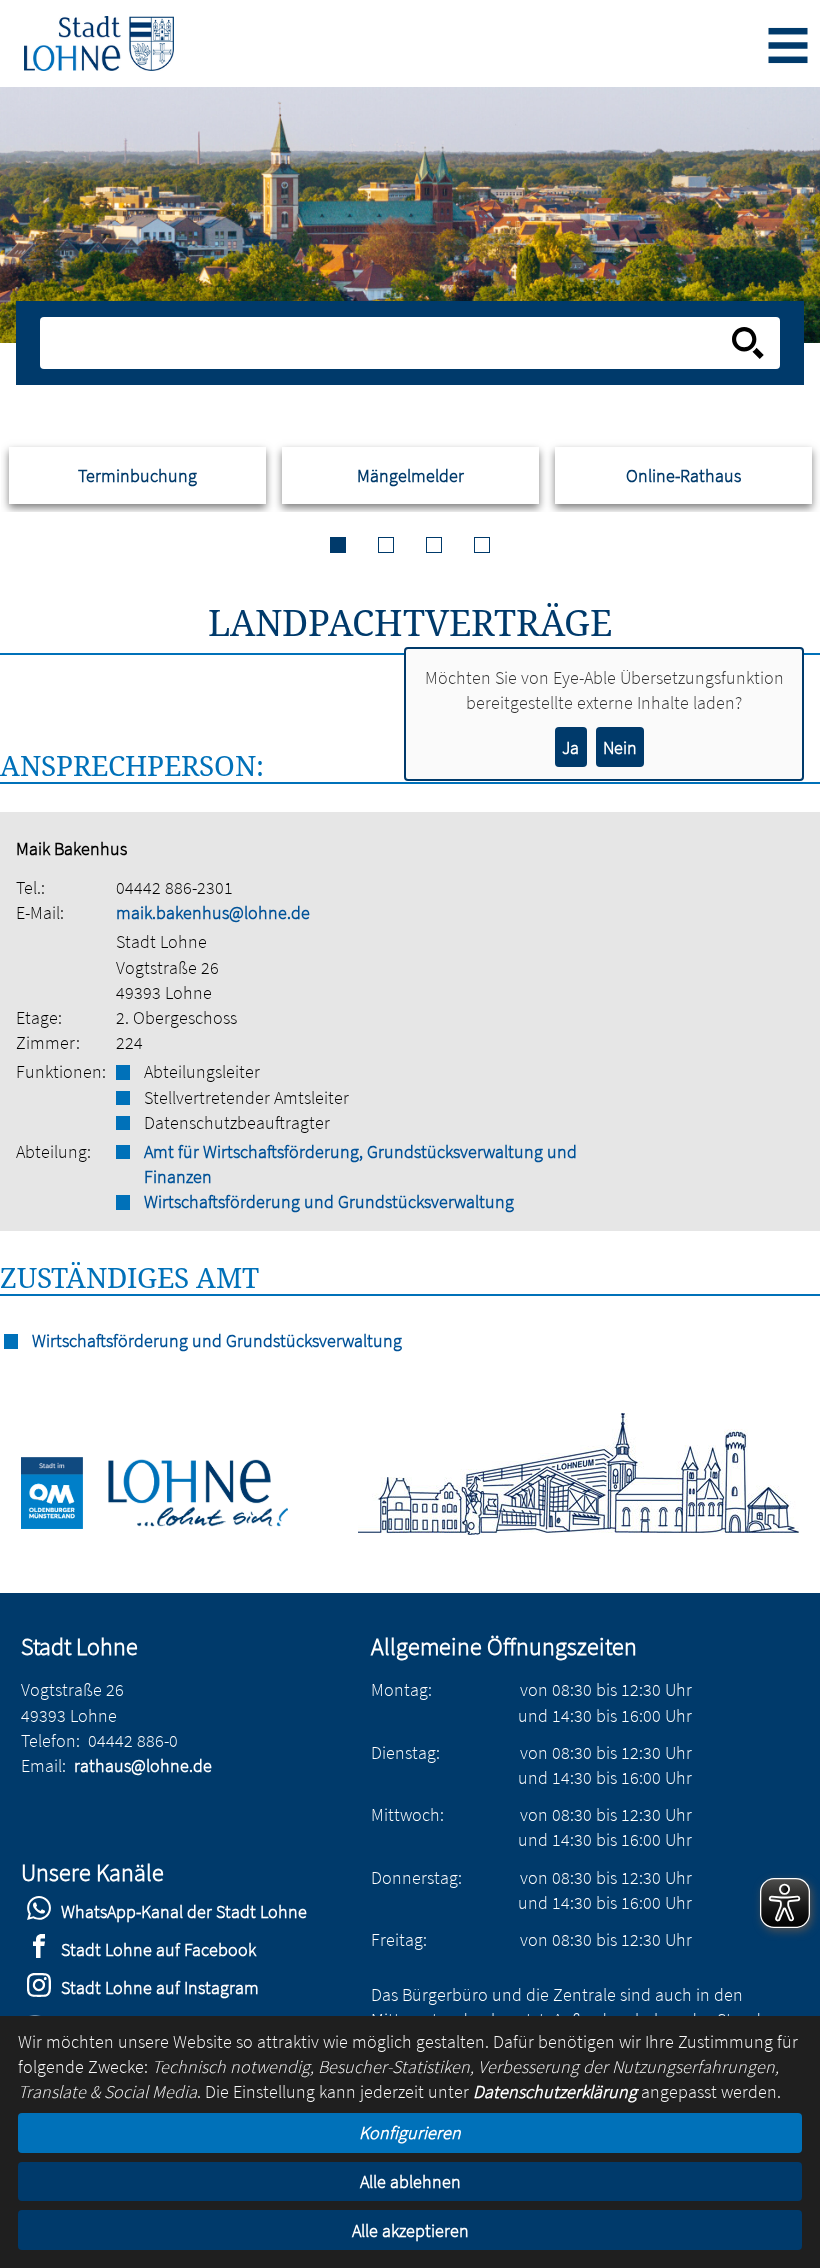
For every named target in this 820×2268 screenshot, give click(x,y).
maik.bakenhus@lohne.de (213, 912)
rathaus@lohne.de (143, 1765)
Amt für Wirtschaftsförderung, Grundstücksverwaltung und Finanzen (360, 1164)
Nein (620, 747)
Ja (570, 747)
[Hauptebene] (99, 43)
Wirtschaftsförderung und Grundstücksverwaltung (329, 1201)
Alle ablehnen (410, 2181)
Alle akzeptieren (410, 2230)
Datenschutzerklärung (555, 2091)
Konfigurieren (410, 2132)
